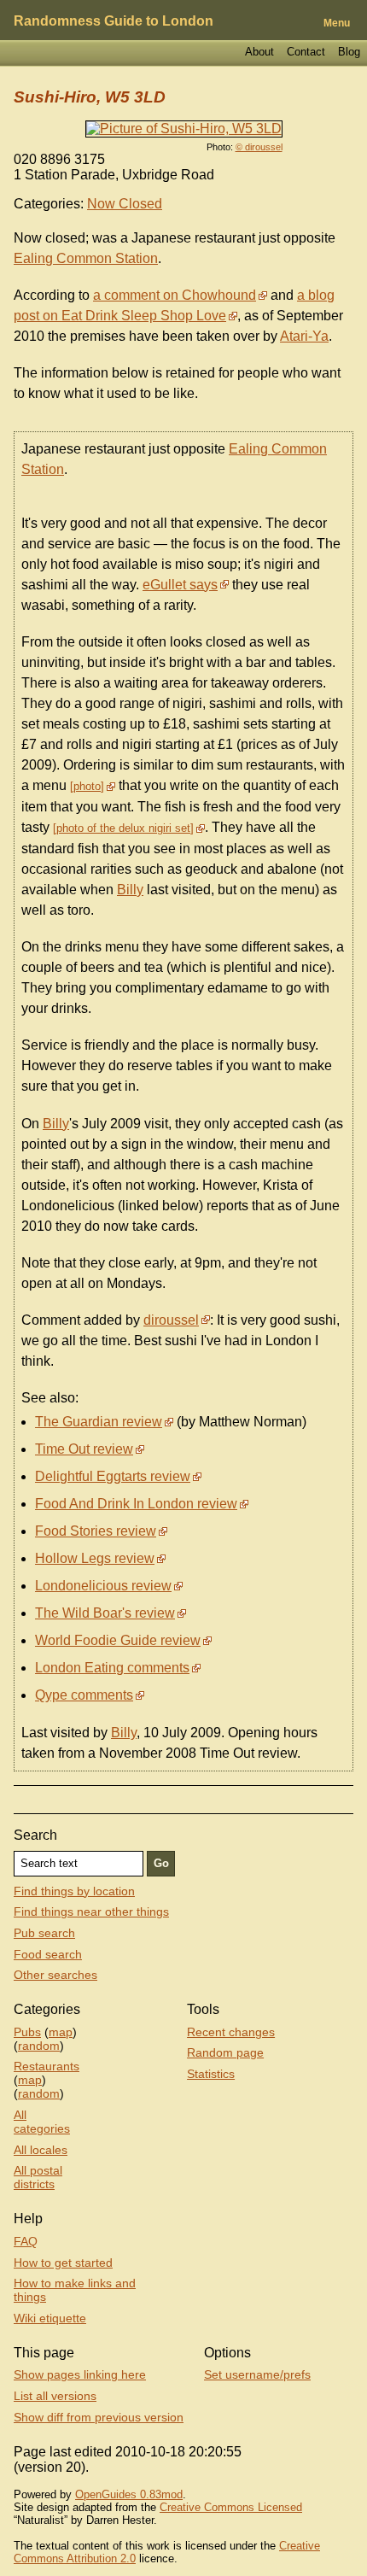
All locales (41, 2150)
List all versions (55, 2396)
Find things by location (74, 1891)
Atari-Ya (304, 336)
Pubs (27, 2032)
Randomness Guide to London (114, 21)
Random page (225, 2052)
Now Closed (125, 204)
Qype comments (84, 1695)
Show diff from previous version (99, 2417)
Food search (48, 1954)
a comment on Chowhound (175, 295)
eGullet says (180, 585)
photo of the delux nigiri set (123, 828)
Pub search (44, 1933)
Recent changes (231, 2032)
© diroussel (259, 147)
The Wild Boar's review (105, 1613)
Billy (130, 890)
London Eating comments (112, 1668)
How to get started (63, 2263)
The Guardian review (99, 1422)
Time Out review (84, 1449)
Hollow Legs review (95, 1558)
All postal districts (38, 2177)
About (259, 52)
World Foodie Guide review (118, 1640)
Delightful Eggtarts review (113, 1476)
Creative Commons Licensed (231, 2507)
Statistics (211, 2074)
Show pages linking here (80, 2374)
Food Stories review (96, 1531)
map (61, 2032)
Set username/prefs (257, 2374)
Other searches (55, 1975)
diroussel (171, 1320)
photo (87, 786)
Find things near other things (91, 1912)
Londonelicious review (103, 1586)
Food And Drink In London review (136, 1504)
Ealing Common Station (86, 258)
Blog (349, 52)
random (39, 2046)
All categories (42, 2122)
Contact (306, 52)
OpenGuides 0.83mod (129, 2494)
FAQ (26, 2241)
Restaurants (47, 2066)
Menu (337, 23)
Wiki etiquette (50, 2318)
